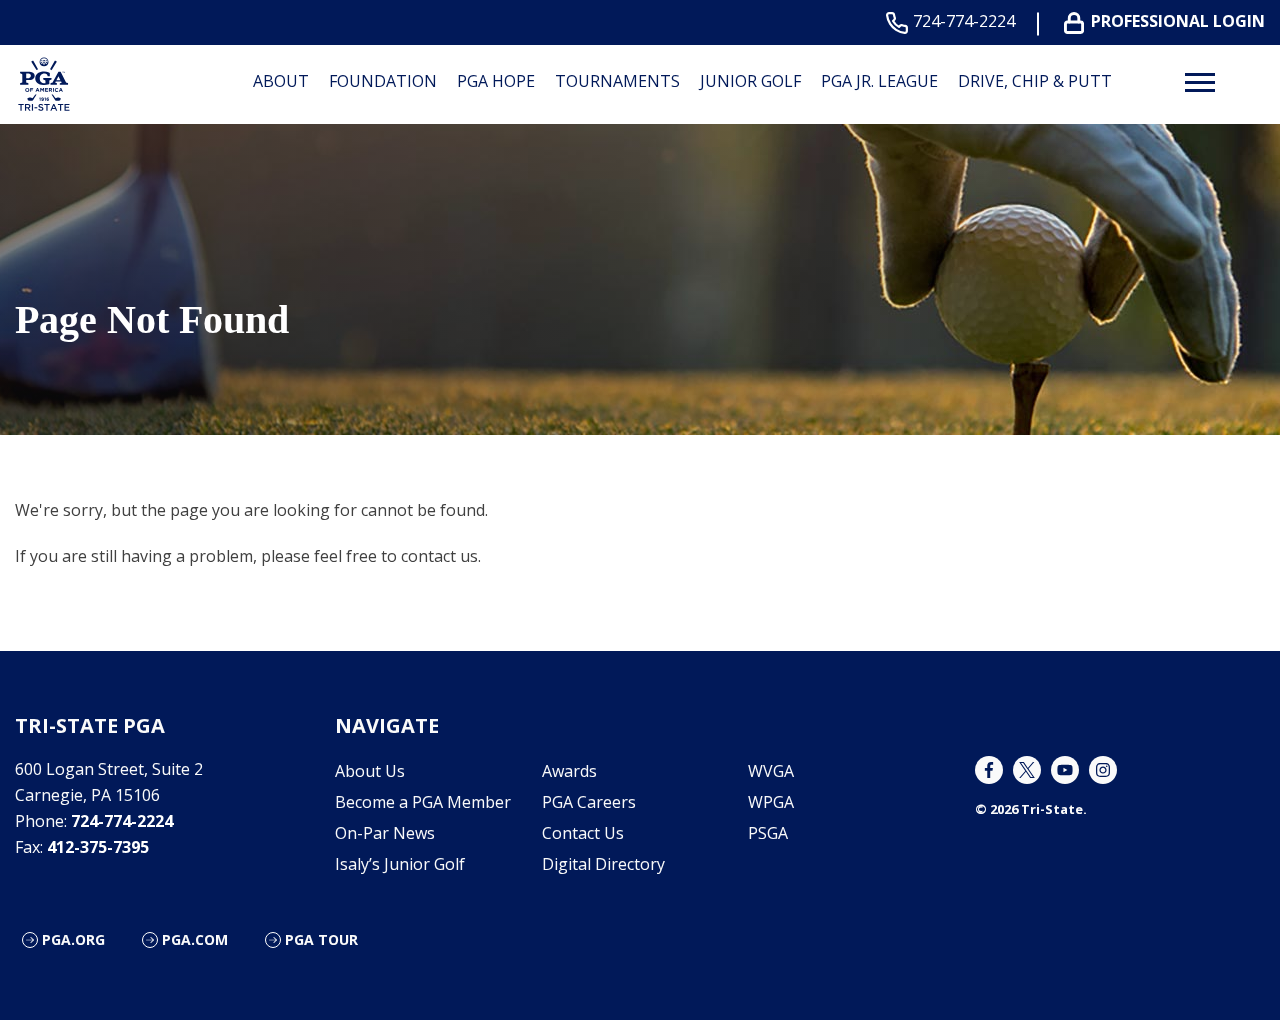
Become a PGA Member (423, 802)
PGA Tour (321, 939)
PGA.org (73, 939)
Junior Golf (750, 81)
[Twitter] (1027, 770)
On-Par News (385, 833)
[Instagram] (1103, 770)
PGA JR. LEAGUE (879, 81)
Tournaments (617, 81)
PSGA (768, 833)
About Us (370, 771)
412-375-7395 (98, 847)
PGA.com (195, 939)
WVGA (771, 771)
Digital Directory (603, 864)
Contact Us (583, 833)
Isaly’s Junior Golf (400, 864)
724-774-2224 (964, 21)
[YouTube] (1065, 770)
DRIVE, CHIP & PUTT (1035, 81)
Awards (569, 771)
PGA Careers (589, 802)
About (281, 81)
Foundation (383, 81)
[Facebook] (989, 770)
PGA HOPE (496, 81)
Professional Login (1178, 21)
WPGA (771, 802)
